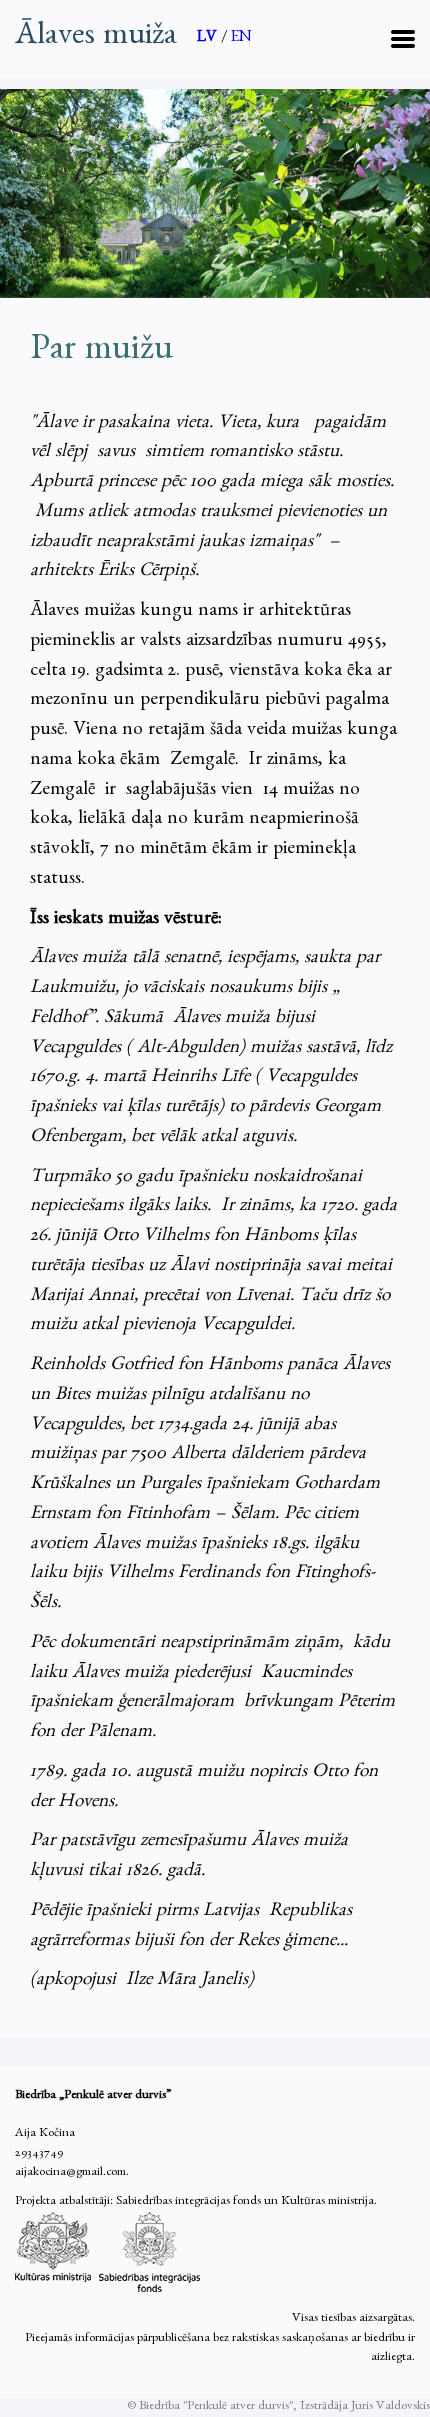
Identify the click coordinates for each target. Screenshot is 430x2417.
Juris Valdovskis (390, 2407)
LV (209, 39)
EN (241, 39)
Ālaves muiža (96, 39)
